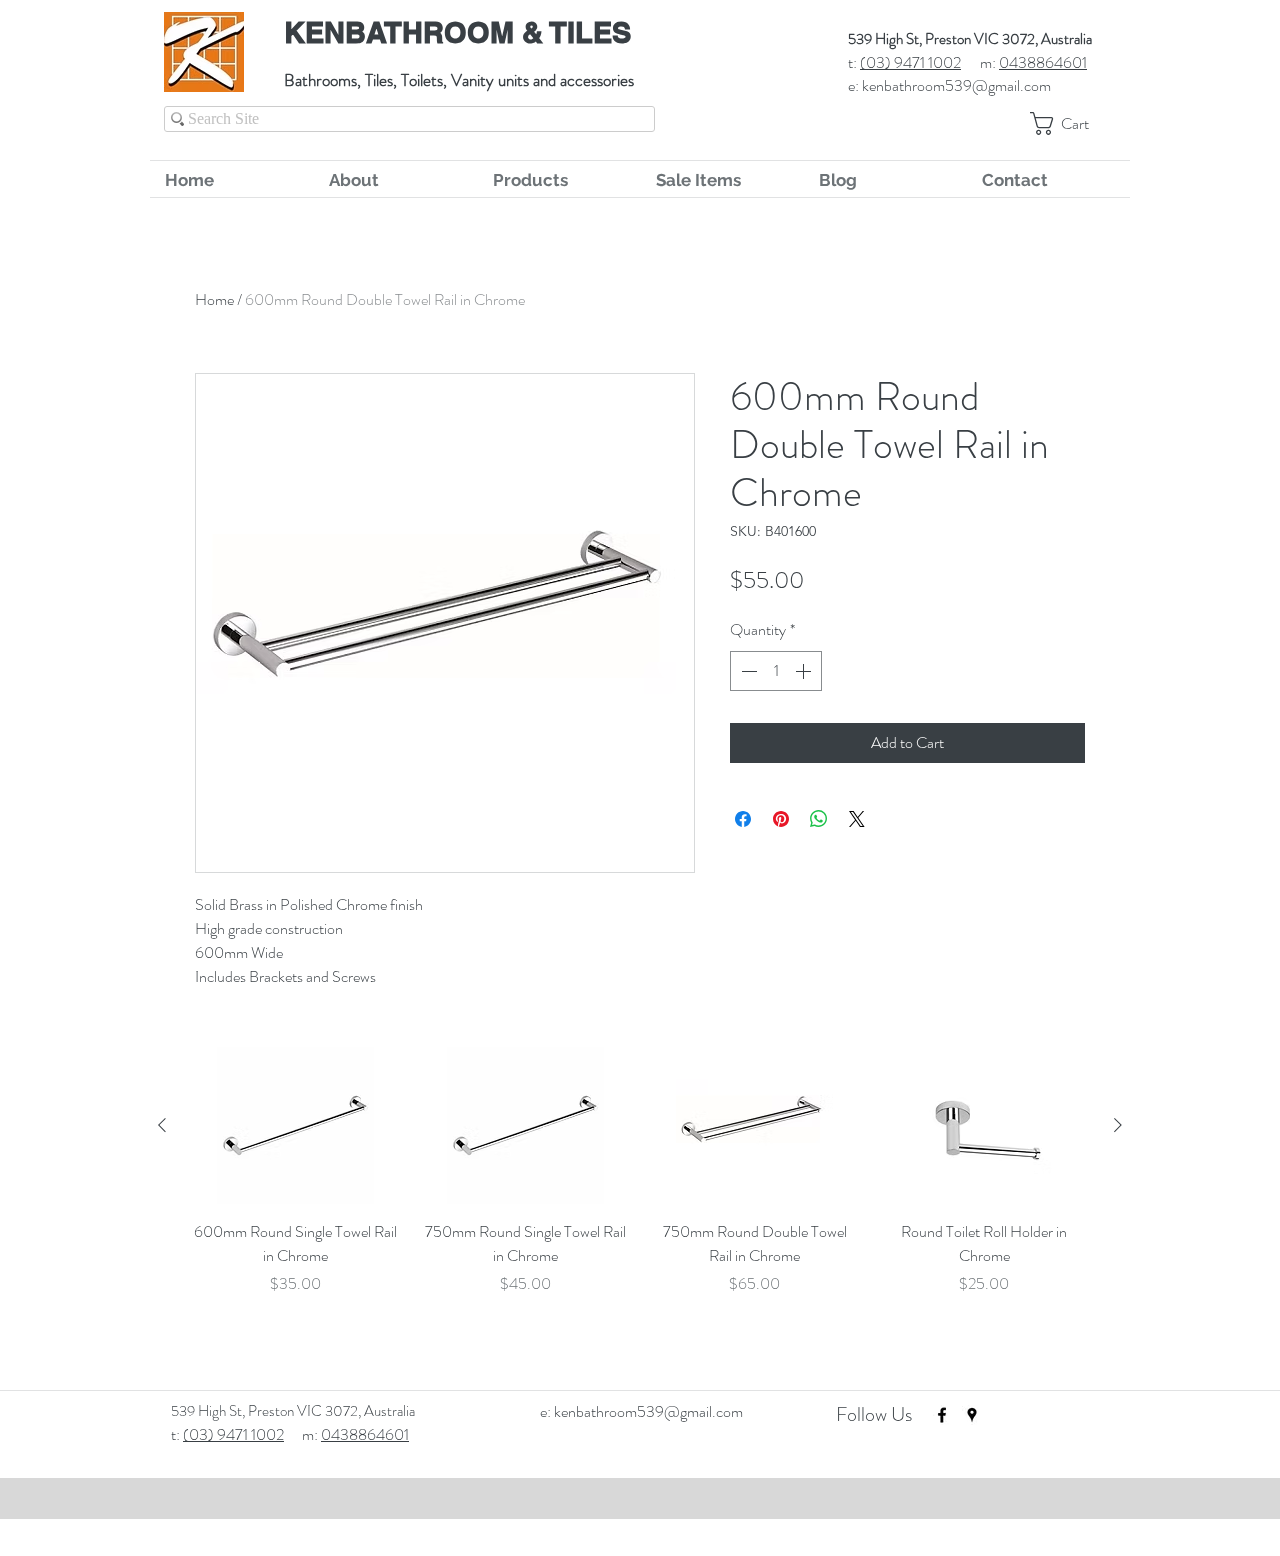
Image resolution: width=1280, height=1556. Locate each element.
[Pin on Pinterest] (781, 819)
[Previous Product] (162, 1125)
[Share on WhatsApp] (819, 819)
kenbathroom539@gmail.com (956, 85)
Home (214, 299)
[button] (1072, 123)
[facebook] (942, 1415)
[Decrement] (747, 671)
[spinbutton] (776, 671)
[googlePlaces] (972, 1415)
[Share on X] (857, 819)
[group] (640, 1197)
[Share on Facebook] (743, 819)
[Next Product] (1118, 1125)
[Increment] (805, 671)
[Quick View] (296, 1125)
